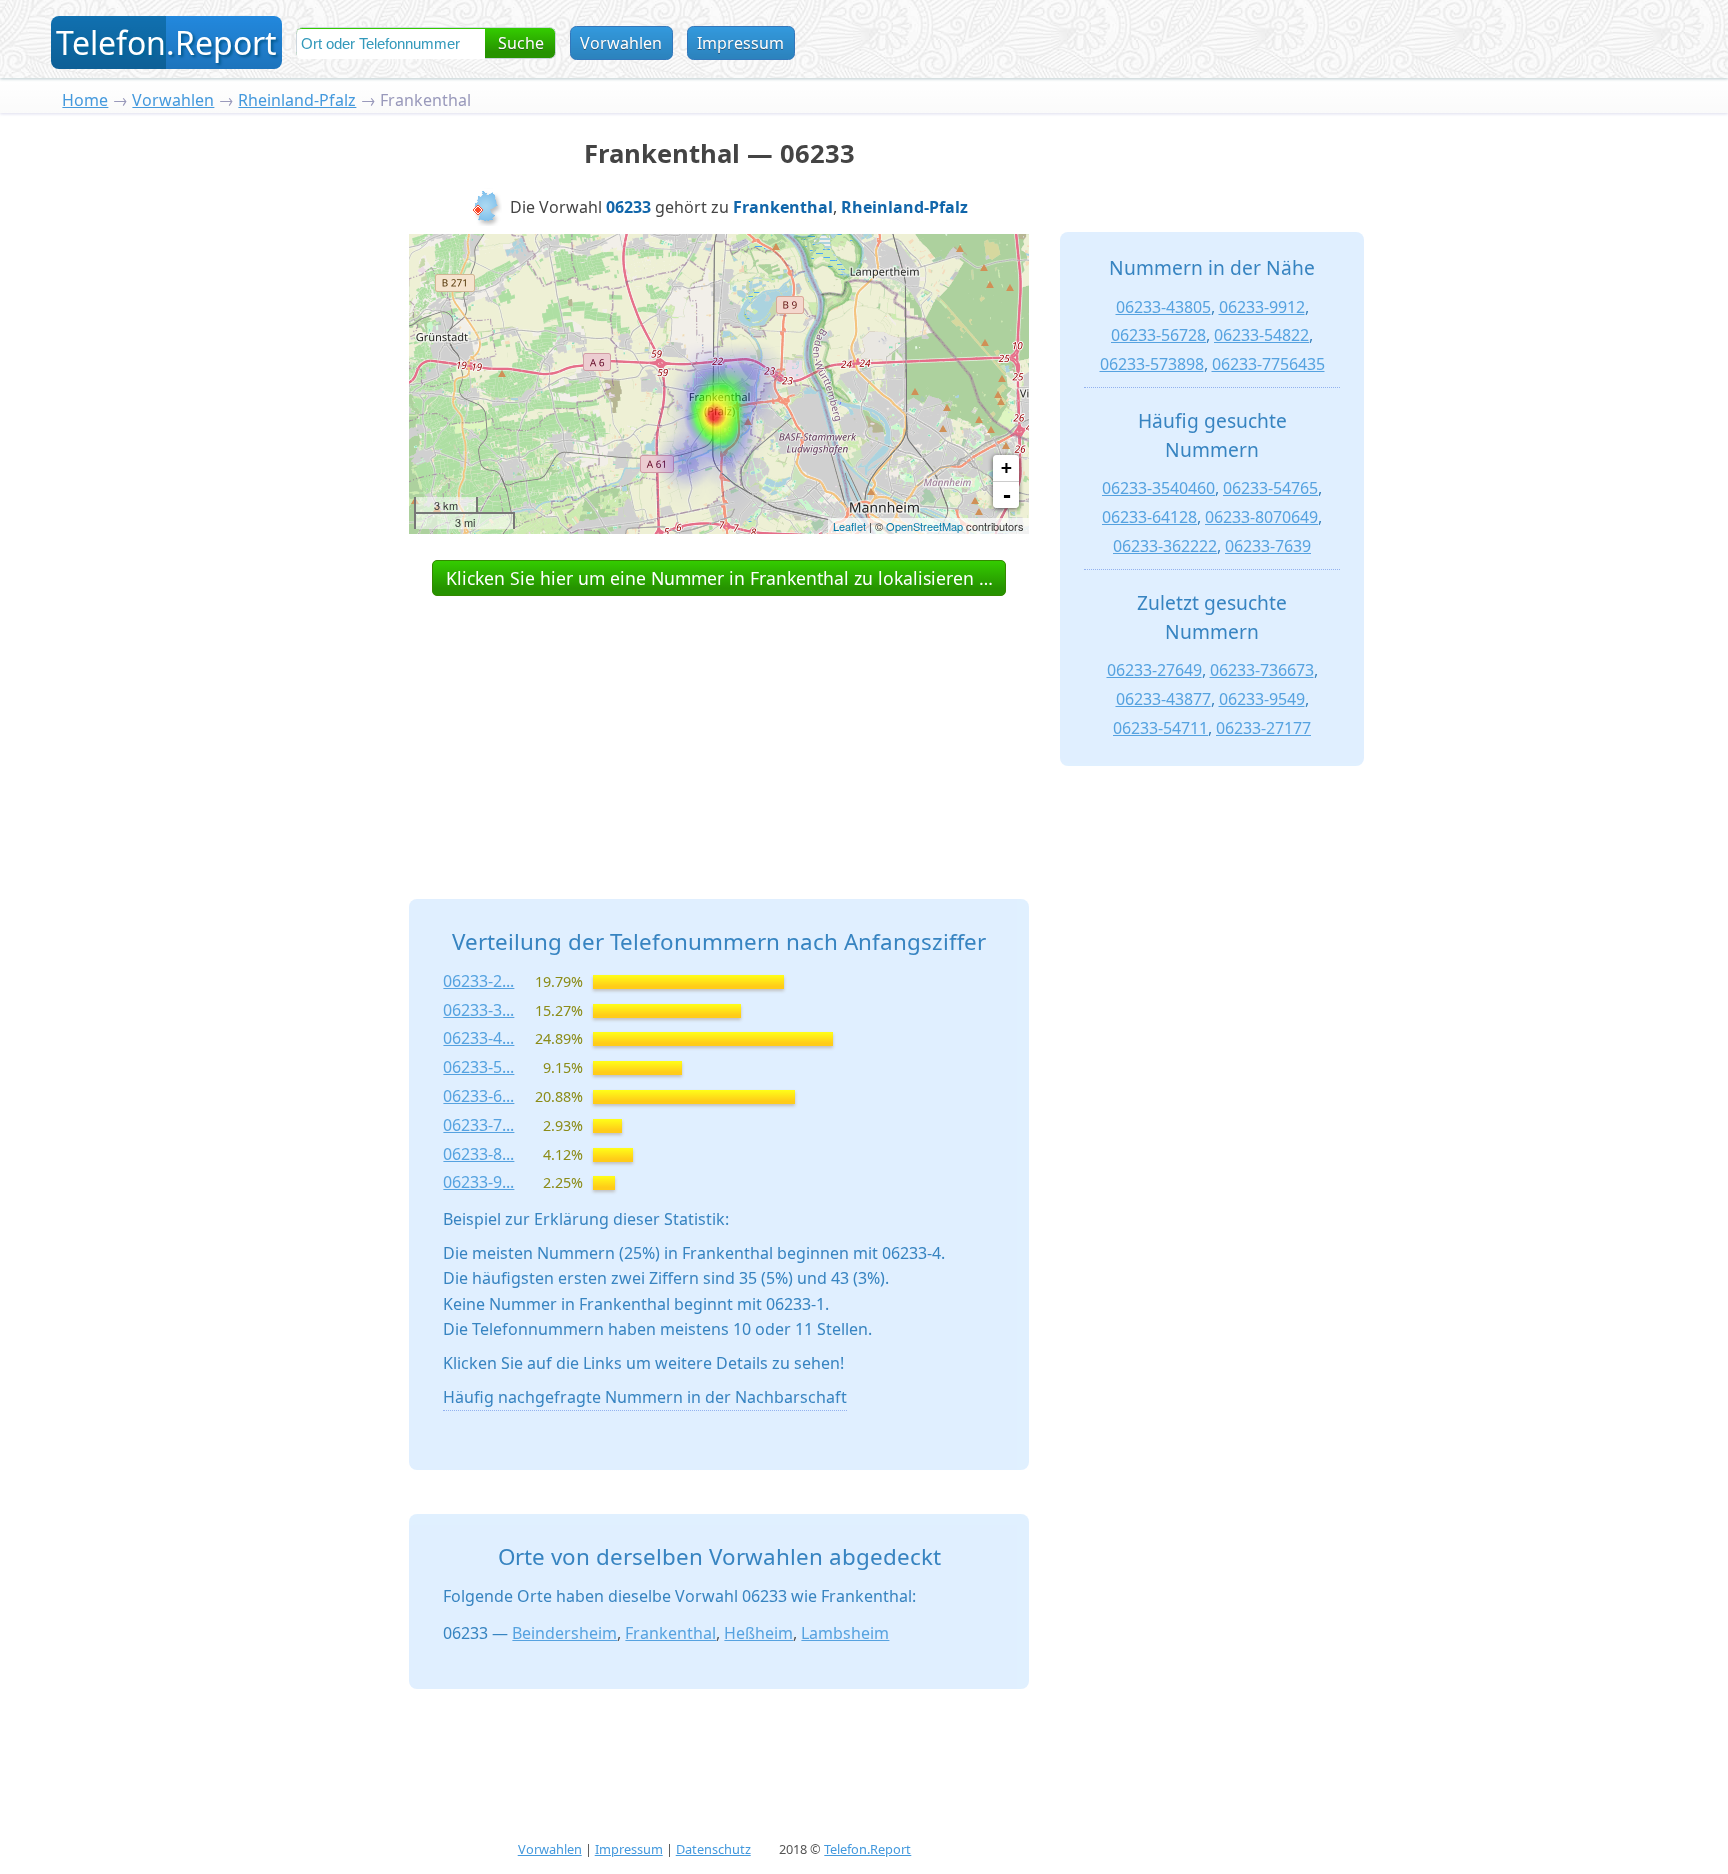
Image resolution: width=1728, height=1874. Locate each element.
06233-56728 (1158, 335)
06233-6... (478, 1096)
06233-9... (478, 1182)
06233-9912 (1262, 307)
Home (85, 100)
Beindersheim (564, 1633)
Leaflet (849, 526)
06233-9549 (1262, 699)
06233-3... (478, 1010)
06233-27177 (1263, 728)
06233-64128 (1149, 517)
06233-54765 (1270, 488)
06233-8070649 (1261, 517)
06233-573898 (1152, 364)
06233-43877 (1163, 699)
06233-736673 (1262, 670)
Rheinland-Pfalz (297, 100)
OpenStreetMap (924, 526)
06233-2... (478, 981)
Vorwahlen (621, 43)
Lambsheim (845, 1633)
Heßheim (758, 1633)
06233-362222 (1165, 546)
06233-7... (478, 1125)
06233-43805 (1163, 307)
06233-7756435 (1268, 364)
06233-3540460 (1158, 488)
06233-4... (478, 1038)
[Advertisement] (719, 725)
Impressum (740, 43)
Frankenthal (670, 1633)
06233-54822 (1261, 335)
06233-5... (478, 1067)
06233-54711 (1160, 728)
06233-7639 (1268, 546)
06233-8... (478, 1154)
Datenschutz (713, 1849)
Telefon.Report (867, 1849)
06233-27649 (1154, 670)
